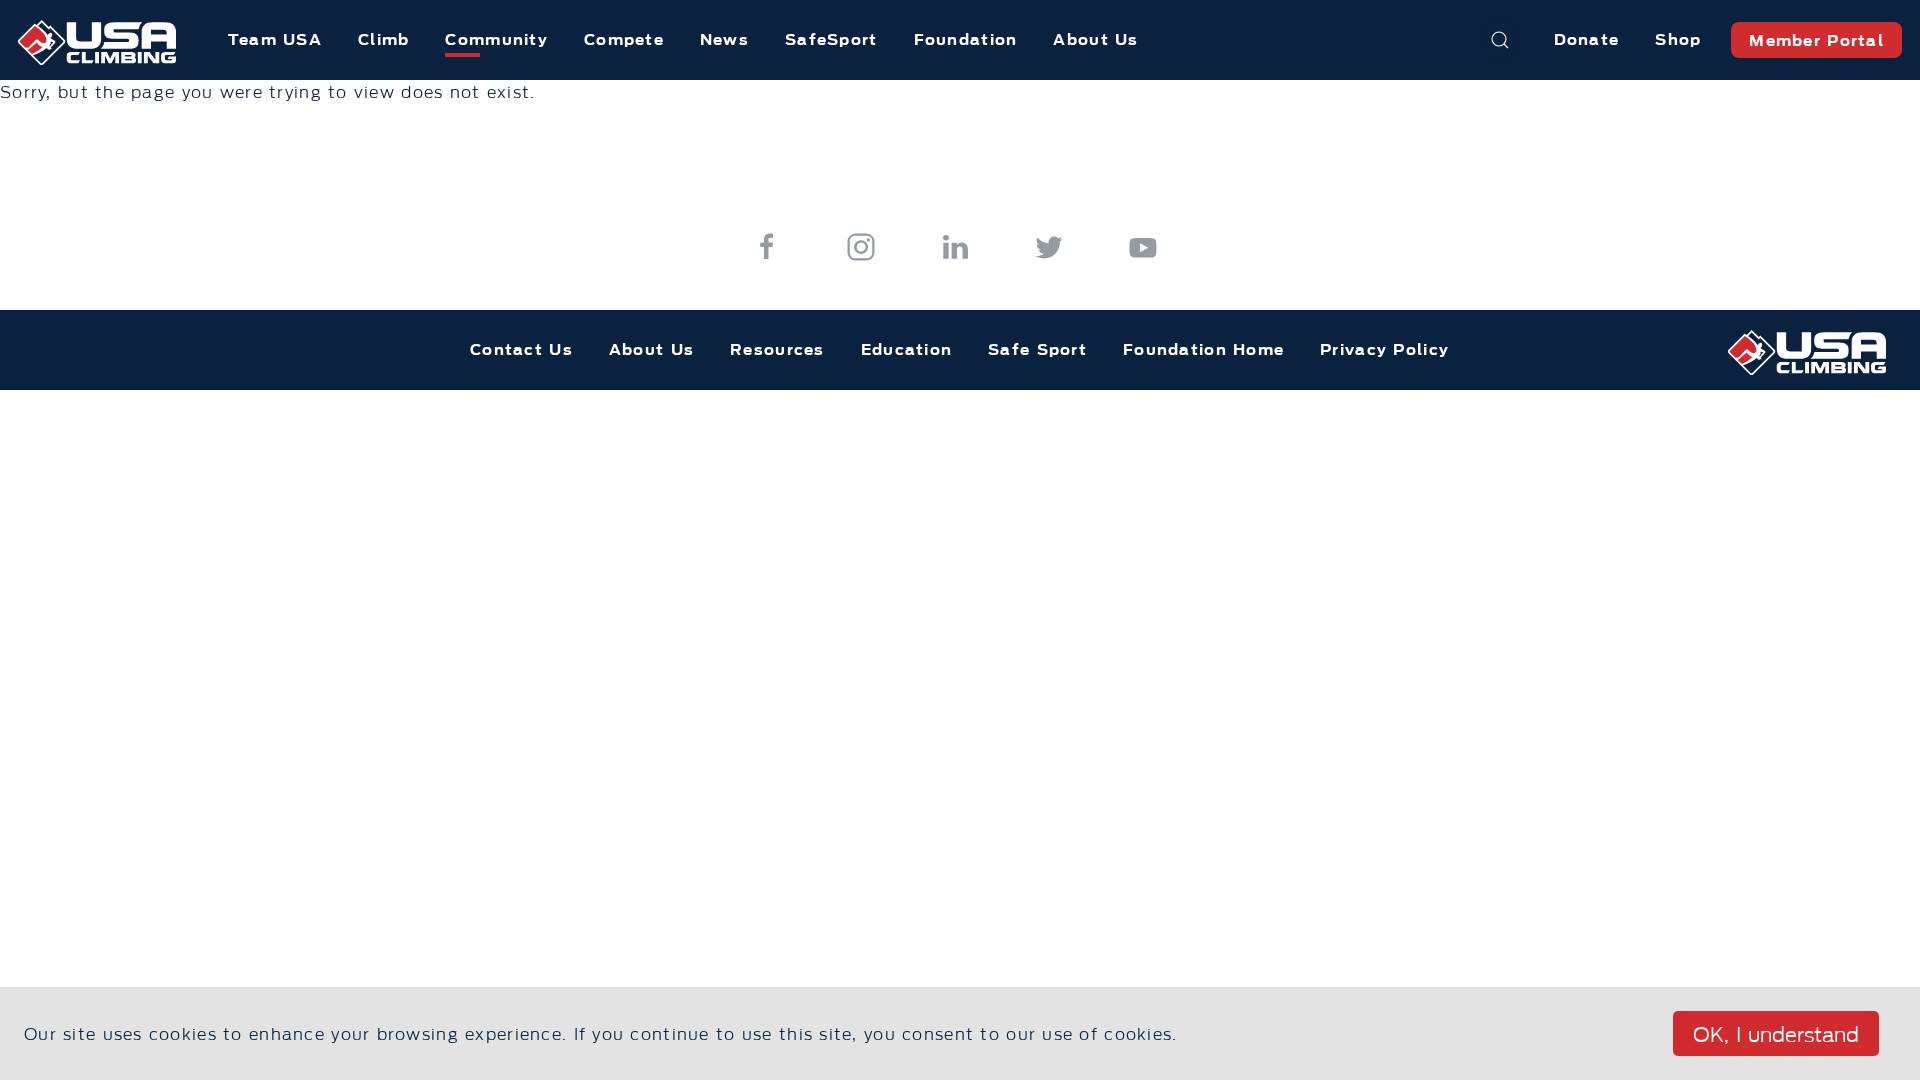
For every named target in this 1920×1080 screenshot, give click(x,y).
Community (496, 39)
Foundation (966, 39)
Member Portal (1816, 40)
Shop (1678, 39)
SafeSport (831, 39)
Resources (777, 349)
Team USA (275, 39)
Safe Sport (1037, 349)
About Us (1095, 39)
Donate (1587, 39)
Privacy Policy (1384, 349)
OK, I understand (1776, 1035)
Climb (383, 39)
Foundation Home (1203, 349)
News (724, 39)
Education (907, 349)
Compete (624, 39)
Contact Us (521, 349)
